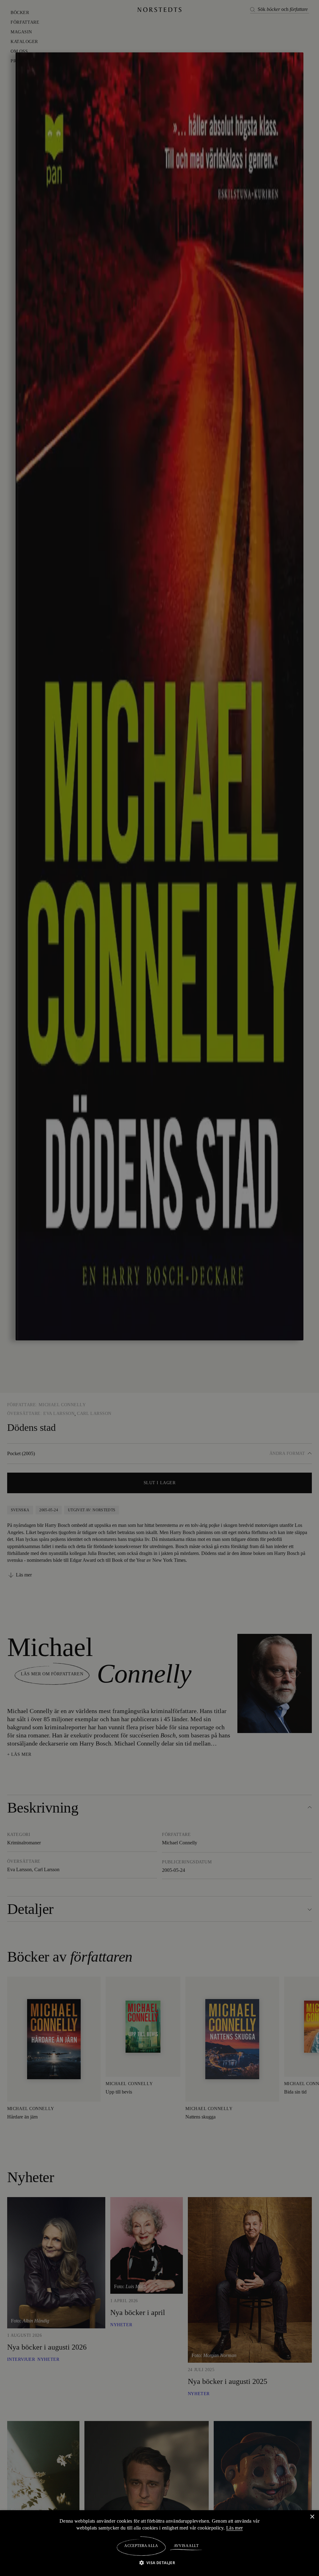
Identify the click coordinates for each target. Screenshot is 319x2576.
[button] (160, 2562)
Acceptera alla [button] (141, 2546)
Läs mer (236, 2528)
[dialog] (159, 1288)
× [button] (312, 2517)
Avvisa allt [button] (186, 2546)
